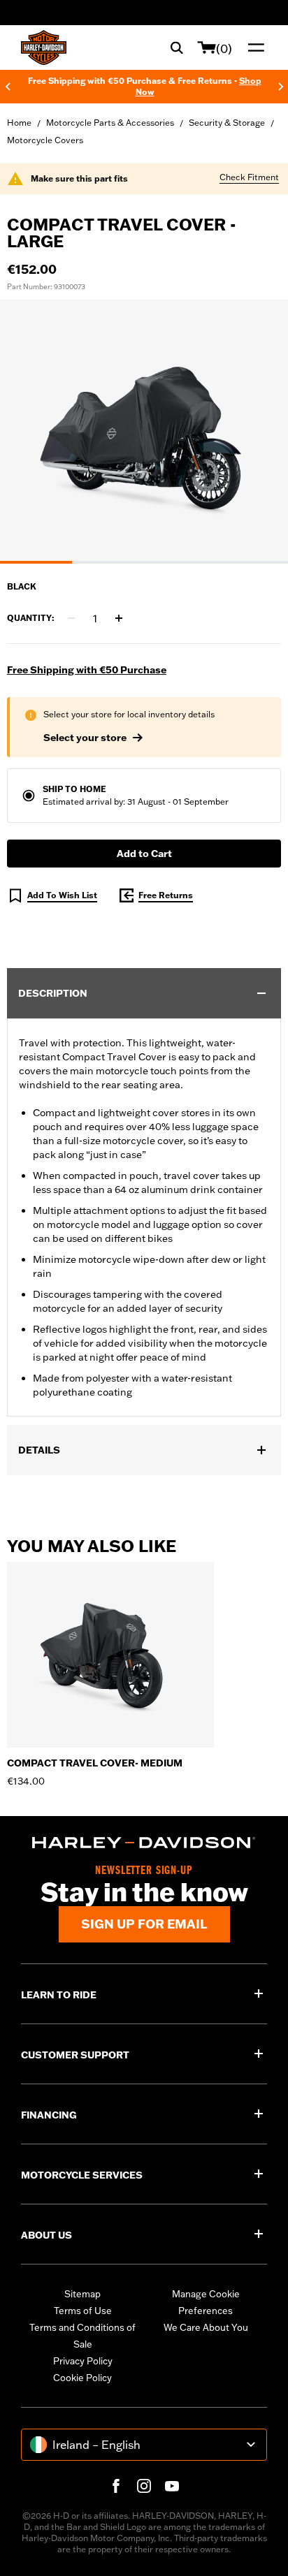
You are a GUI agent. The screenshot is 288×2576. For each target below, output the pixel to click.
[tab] (36, 562)
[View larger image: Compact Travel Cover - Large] (144, 430)
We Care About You (206, 2327)
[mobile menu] (253, 47)
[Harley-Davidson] (144, 1843)
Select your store (85, 738)
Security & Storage (227, 123)
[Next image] (260, 432)
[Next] (281, 87)
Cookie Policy (82, 2378)
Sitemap (82, 2294)
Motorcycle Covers (45, 140)
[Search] (177, 47)
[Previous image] (28, 432)
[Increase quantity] (119, 618)
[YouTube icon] (172, 2486)
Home (19, 123)
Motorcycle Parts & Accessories (110, 123)
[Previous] (8, 87)
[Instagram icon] (144, 2486)
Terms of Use (83, 2311)
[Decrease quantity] (71, 618)
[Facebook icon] (116, 2486)
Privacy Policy (83, 2361)
